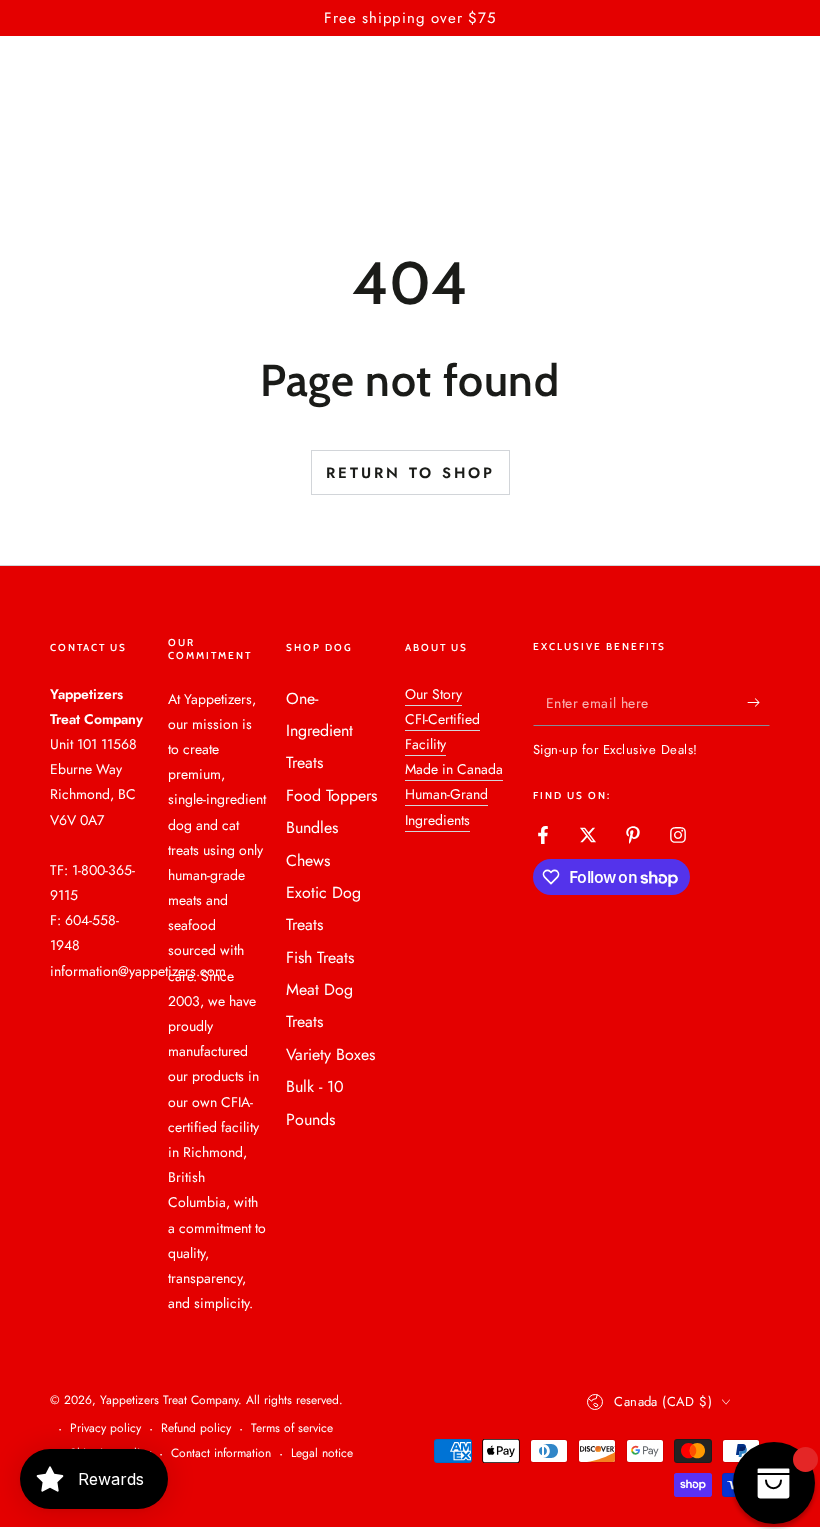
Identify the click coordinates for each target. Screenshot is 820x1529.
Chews (308, 860)
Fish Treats (320, 957)
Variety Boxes (330, 1054)
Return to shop (410, 473)
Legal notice (322, 1453)
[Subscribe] (758, 703)
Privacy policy (105, 1428)
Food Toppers (331, 795)
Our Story (433, 694)
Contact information (221, 1453)
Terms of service (292, 1428)
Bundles (312, 827)
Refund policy (196, 1428)
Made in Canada (454, 769)
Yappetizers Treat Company (169, 1400)
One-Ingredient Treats (319, 731)
